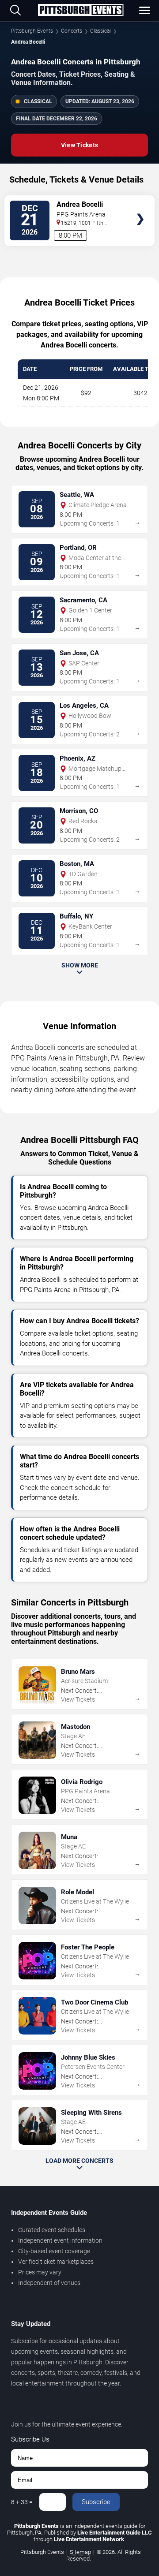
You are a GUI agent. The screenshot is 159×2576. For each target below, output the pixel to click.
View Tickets (79, 145)
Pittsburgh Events (32, 31)
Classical (100, 31)
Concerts (72, 31)
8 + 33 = (22, 2502)
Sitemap (80, 2552)
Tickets (140, 202)
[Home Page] (80, 11)
